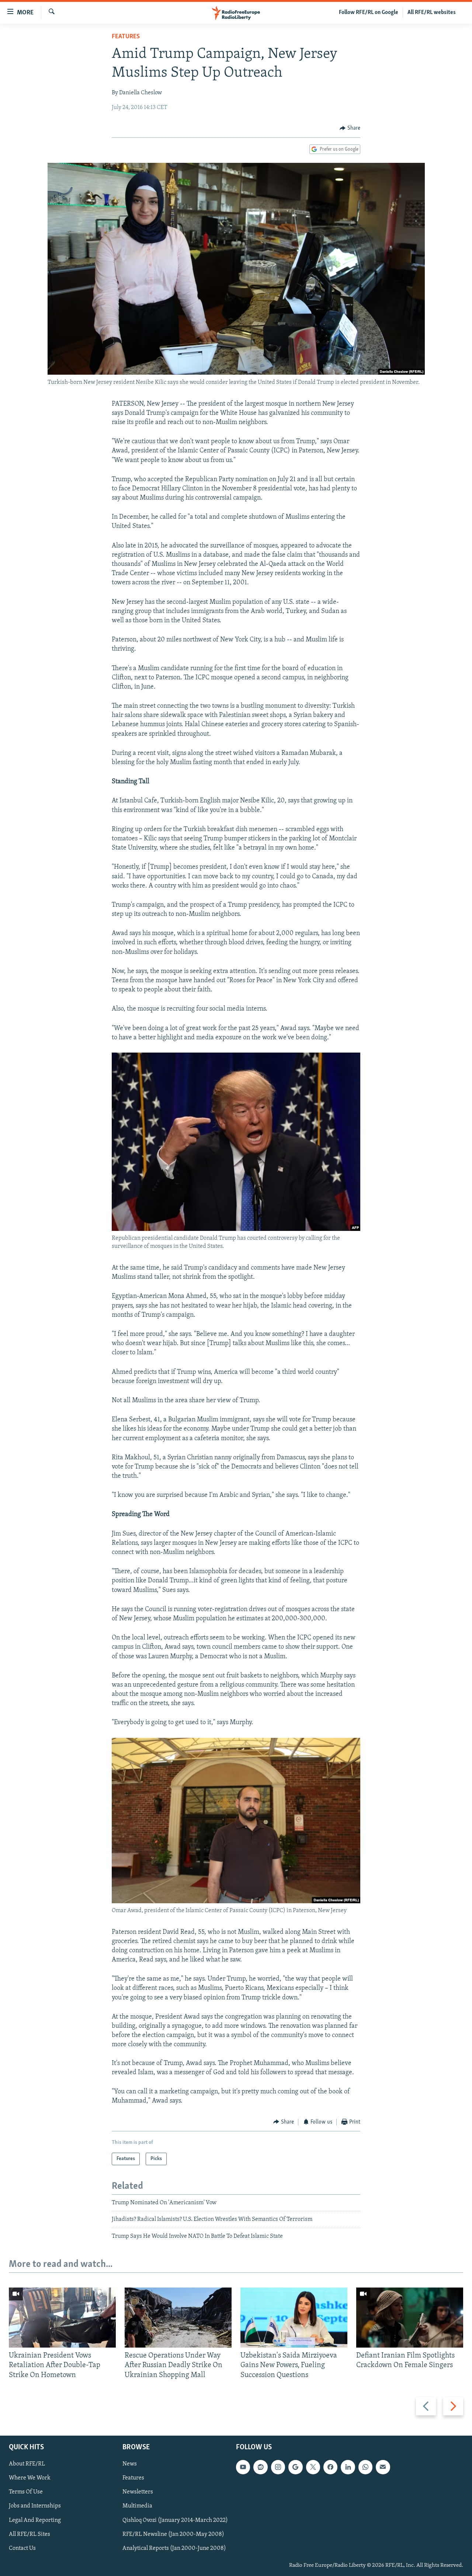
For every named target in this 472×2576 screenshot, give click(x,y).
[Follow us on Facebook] (330, 2467)
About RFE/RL (27, 2464)
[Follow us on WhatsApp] (365, 2467)
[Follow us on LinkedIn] (348, 2467)
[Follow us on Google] (295, 2467)
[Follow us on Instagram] (278, 2467)
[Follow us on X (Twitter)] (313, 2467)
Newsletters (138, 2492)
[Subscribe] (383, 2467)
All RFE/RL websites (432, 13)
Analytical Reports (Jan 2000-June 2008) (174, 2548)
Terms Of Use (26, 2492)
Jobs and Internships (35, 2506)
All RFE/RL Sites (29, 2534)
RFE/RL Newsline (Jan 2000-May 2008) (173, 2534)
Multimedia (137, 2506)
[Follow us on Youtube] (243, 2467)
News (130, 2464)
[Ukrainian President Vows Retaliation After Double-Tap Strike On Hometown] (62, 2318)
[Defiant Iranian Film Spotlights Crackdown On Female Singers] (410, 2318)
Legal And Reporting (35, 2520)
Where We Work (30, 2478)
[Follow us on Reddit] (260, 2467)
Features (126, 37)
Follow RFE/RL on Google (369, 13)
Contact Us (22, 2548)
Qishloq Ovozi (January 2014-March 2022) (175, 2520)
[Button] (350, 128)
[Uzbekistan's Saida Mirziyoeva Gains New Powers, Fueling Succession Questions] (294, 2318)
